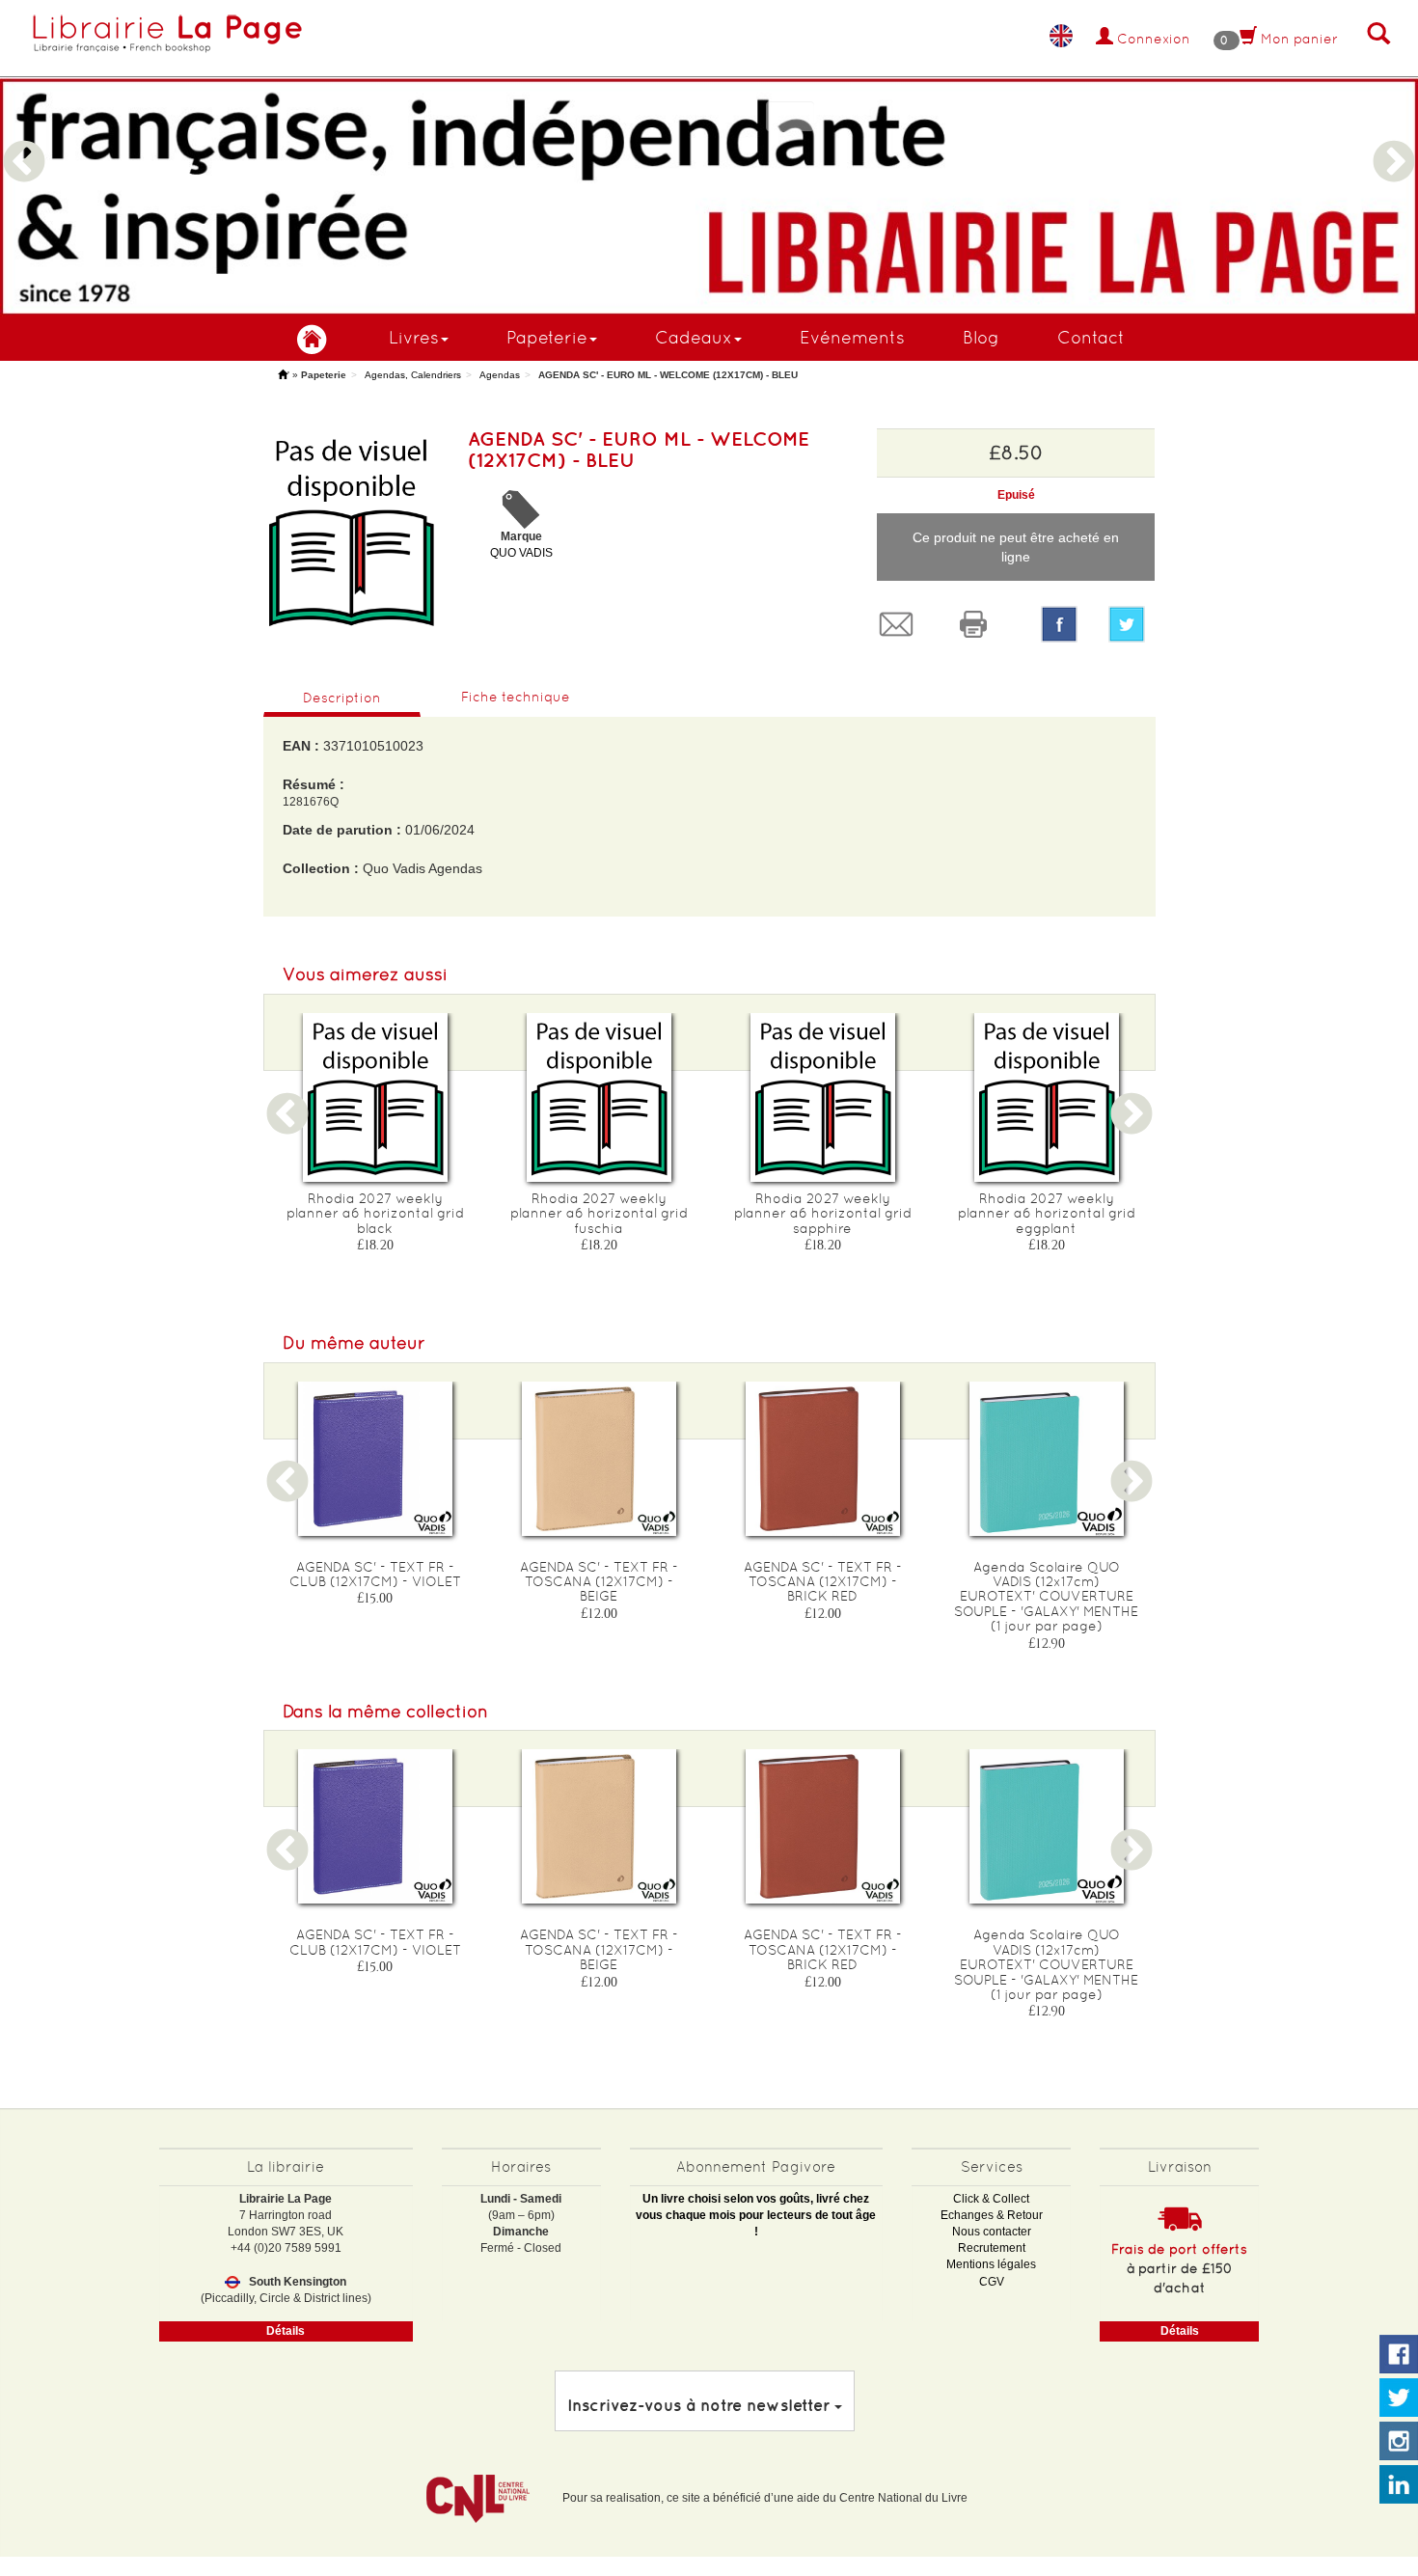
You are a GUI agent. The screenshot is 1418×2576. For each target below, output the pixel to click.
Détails (286, 2331)
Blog (981, 337)
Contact (1091, 337)
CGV (992, 2282)
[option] (709, 158)
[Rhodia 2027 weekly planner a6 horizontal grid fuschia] (599, 1097)
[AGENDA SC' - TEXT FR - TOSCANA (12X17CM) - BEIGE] (599, 1459)
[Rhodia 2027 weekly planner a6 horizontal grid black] (375, 1097)
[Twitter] (1132, 624)
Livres (414, 337)
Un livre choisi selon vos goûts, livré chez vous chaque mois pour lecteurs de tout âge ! (756, 2215)
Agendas (500, 375)
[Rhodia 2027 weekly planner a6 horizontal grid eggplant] (1047, 1097)
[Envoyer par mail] (901, 624)
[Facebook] (1059, 624)
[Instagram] (1399, 2442)
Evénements (852, 337)
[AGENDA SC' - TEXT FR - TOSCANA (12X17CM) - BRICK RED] (823, 1459)
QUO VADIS (521, 553)
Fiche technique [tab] (516, 697)
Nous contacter (992, 2232)
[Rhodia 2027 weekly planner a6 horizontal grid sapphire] (823, 1097)
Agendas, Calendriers (413, 375)
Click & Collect (991, 2199)
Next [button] (1394, 139)
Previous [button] (24, 139)
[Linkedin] (1399, 2485)
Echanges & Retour (992, 2215)
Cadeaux (694, 337)
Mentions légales (991, 2264)
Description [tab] (342, 698)
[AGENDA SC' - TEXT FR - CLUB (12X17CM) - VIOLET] (375, 1459)
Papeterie (547, 337)
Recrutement (992, 2248)
